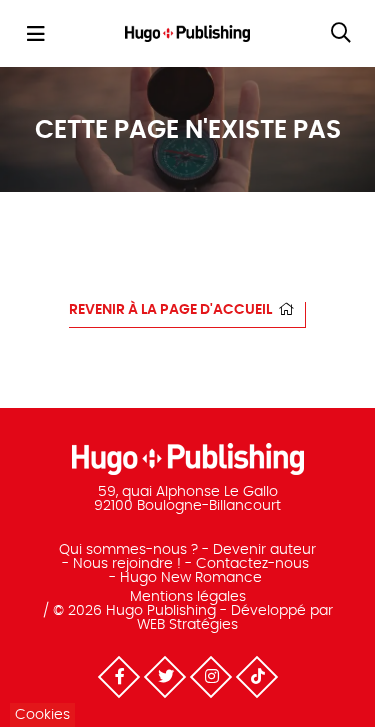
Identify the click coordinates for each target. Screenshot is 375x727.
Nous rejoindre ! (127, 564)
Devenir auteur (264, 550)
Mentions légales (188, 597)
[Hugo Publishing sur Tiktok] (256, 677)
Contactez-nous (252, 564)
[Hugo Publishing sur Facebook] (118, 677)
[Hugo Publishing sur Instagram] (210, 677)
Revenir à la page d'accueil (170, 310)
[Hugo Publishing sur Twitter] (164, 677)
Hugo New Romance (191, 578)
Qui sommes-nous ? (128, 550)
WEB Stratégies (187, 625)
